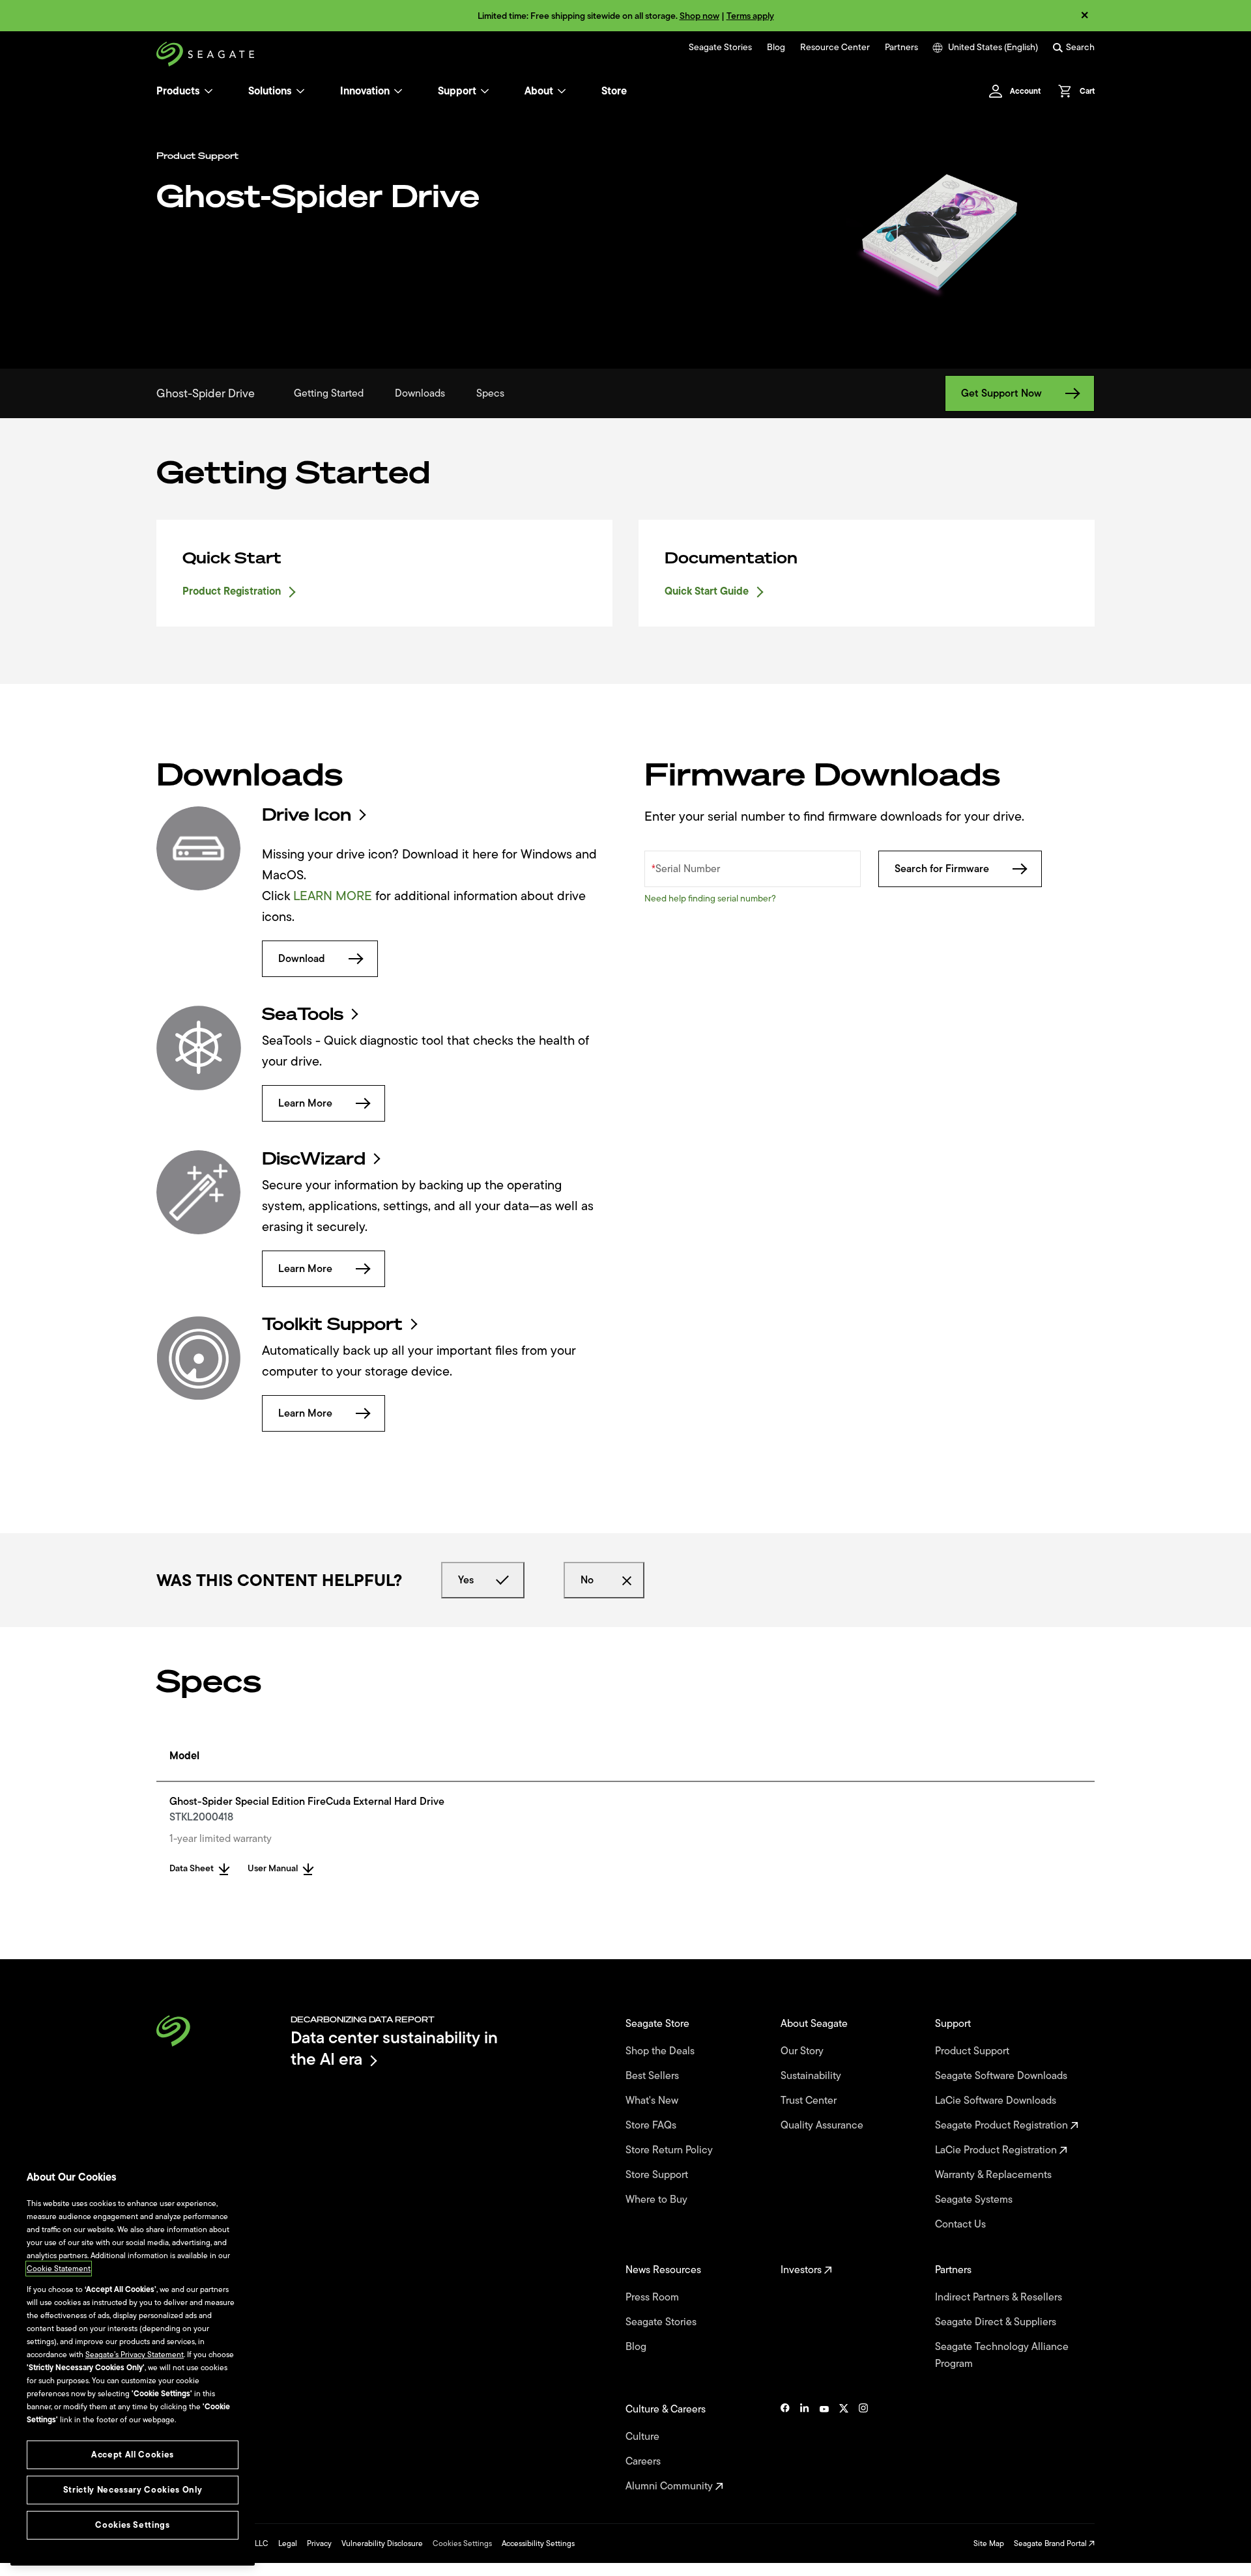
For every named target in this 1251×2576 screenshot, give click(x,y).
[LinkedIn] (805, 2448)
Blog (776, 48)
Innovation (365, 91)
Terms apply (750, 16)
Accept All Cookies (133, 2455)
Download (302, 959)
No (587, 1580)
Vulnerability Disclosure (382, 2543)
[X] (844, 2448)
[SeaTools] (199, 1048)
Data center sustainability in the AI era (394, 2048)
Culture (644, 2437)
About (539, 91)
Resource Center (835, 48)
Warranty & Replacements (995, 2175)
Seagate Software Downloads (1002, 2076)
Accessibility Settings (538, 2543)
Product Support (973, 2051)
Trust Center (810, 2101)
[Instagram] (863, 2448)
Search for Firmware (942, 869)
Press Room (654, 2297)
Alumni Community (670, 2486)
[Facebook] (785, 2448)
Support (457, 91)
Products (178, 91)
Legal (288, 2543)
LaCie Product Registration (997, 2150)
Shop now (699, 16)
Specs (490, 393)
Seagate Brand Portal (1051, 2543)
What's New (653, 2101)
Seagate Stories (720, 48)
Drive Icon (307, 815)
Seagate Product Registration (1003, 2125)
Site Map (989, 2543)
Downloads (420, 393)
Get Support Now (1001, 393)
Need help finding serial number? (710, 899)
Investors (802, 2270)
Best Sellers (654, 2076)
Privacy (319, 2543)
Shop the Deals (663, 2051)
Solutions (270, 91)
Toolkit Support (332, 1324)
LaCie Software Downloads (997, 2101)
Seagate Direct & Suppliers (997, 2322)
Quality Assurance (823, 2125)
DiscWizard (314, 1159)
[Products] (208, 91)
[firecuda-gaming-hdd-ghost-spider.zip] (199, 849)
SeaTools (303, 1014)
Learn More (305, 1103)
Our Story (803, 2051)
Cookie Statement (59, 2269)
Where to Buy (658, 2200)
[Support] (485, 91)
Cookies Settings (462, 2543)
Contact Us (962, 2224)
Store (614, 91)
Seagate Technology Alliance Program (1002, 2355)
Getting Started (329, 393)
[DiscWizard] (199, 1193)
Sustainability (812, 2076)
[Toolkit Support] (199, 1358)
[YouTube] (824, 2448)
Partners (901, 48)
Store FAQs (652, 2125)
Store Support (658, 2175)
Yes (466, 1580)
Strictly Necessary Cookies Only (133, 2490)
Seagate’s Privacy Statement (135, 2355)
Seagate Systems (975, 2200)
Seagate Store (659, 2024)
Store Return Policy (670, 2150)
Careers (644, 2461)
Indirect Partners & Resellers (1000, 2297)
